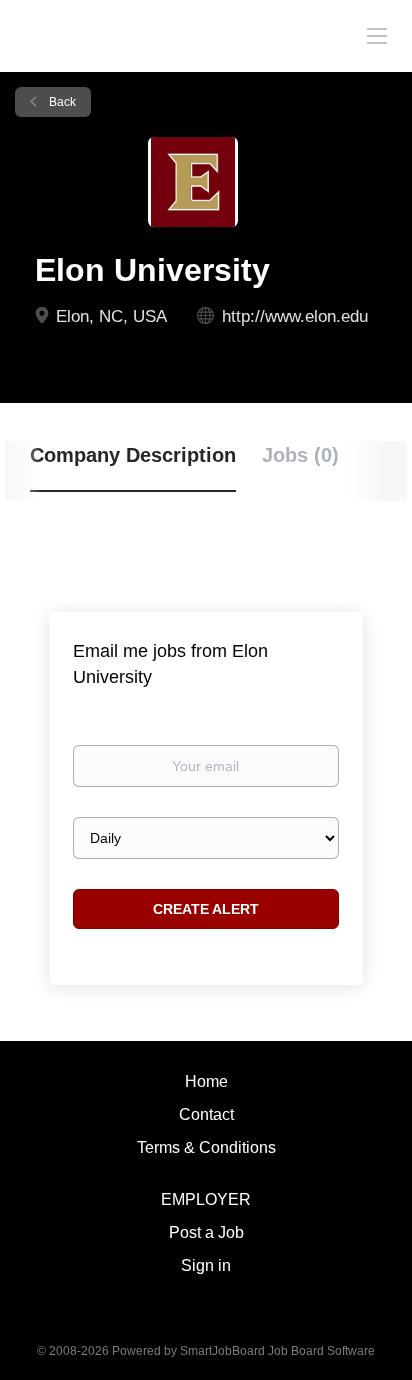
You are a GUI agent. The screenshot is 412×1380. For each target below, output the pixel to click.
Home (206, 1081)
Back (61, 102)
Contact (206, 1114)
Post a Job (206, 1232)
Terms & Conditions (206, 1147)
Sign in (206, 1265)
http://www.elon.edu (295, 316)
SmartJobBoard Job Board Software (277, 1351)
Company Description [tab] (133, 455)
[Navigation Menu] (377, 35)
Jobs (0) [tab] (300, 455)
